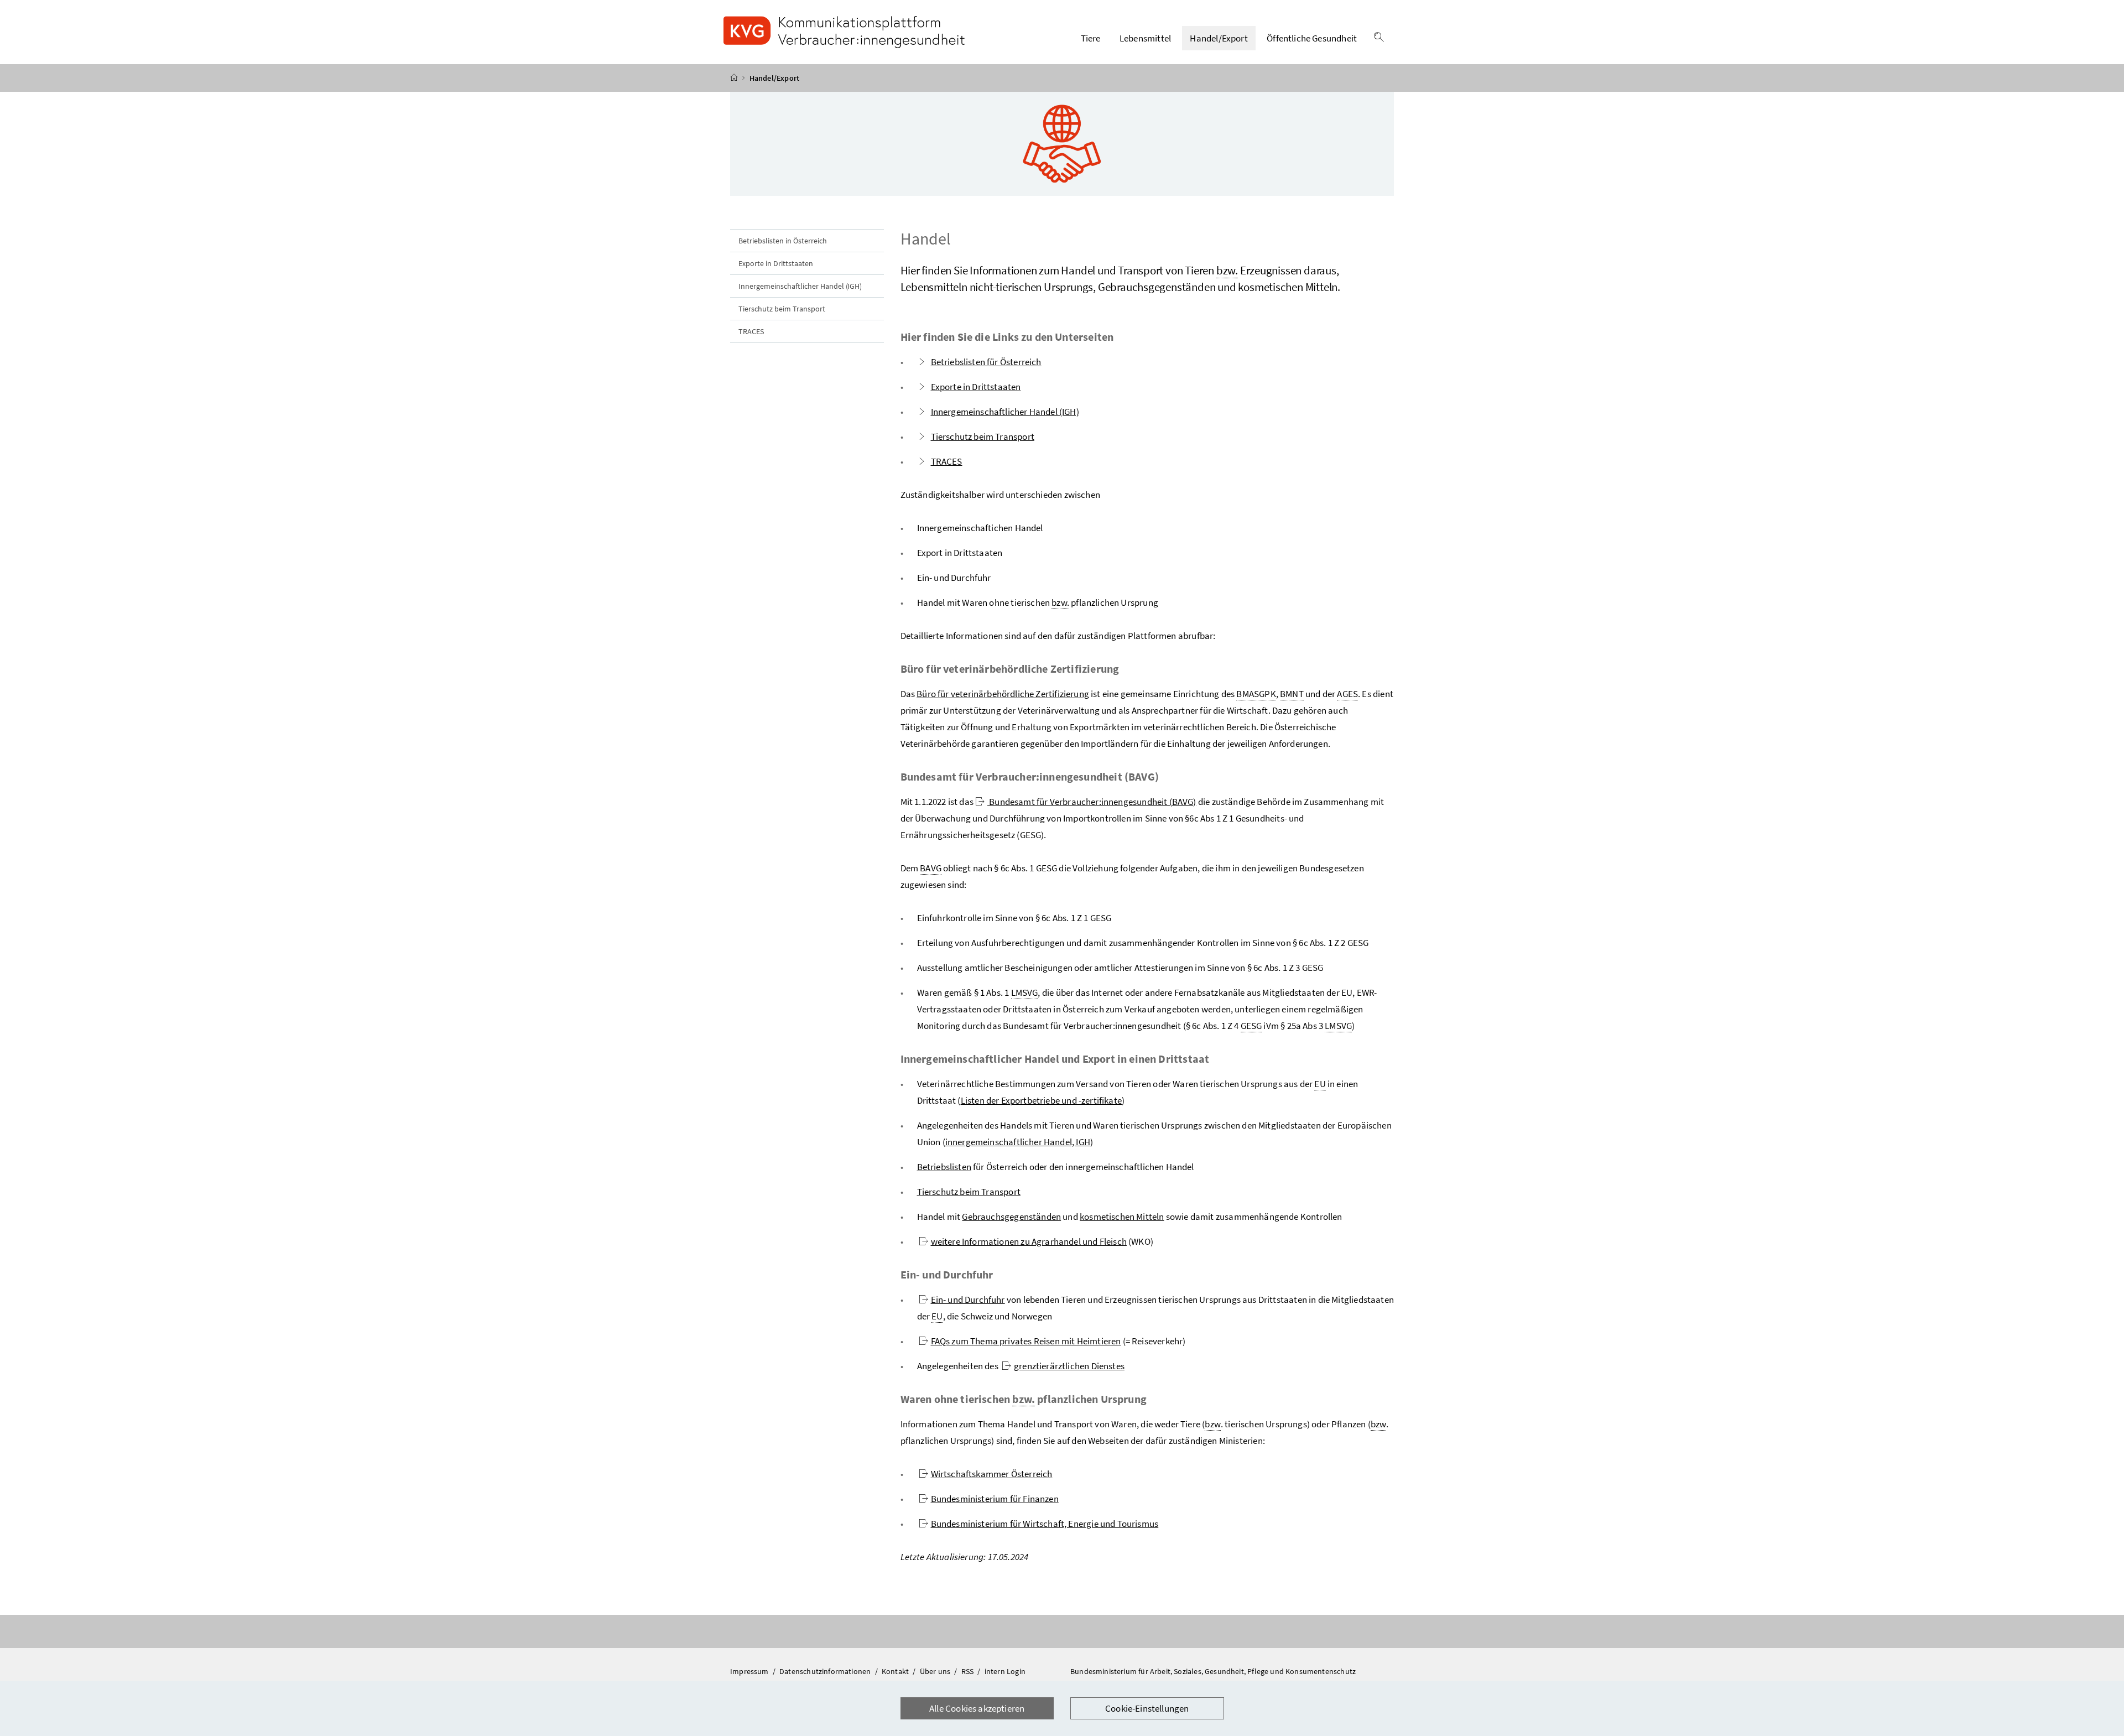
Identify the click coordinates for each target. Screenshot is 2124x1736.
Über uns (936, 1671)
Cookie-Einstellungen (1147, 1708)
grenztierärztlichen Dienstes (1069, 1366)
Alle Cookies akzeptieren (977, 1708)
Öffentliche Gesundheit (1312, 38)
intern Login (1005, 1671)
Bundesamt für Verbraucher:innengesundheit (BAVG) (1092, 802)
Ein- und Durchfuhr (968, 1300)
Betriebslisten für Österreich (986, 362)
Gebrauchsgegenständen (1011, 1217)
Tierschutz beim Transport (782, 309)
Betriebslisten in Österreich (783, 241)
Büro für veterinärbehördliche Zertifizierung (1003, 694)
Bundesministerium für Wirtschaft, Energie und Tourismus (1045, 1524)
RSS (969, 1671)
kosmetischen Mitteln (1122, 1217)
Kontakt (896, 1671)
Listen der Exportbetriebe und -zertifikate (1041, 1100)
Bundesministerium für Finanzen (995, 1499)
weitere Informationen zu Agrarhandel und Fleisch (1029, 1241)
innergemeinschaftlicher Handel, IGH (1018, 1142)
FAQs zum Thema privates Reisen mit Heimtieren (1026, 1341)
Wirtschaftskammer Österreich (992, 1474)
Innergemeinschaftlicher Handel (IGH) (800, 286)
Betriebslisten (944, 1167)
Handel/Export (1219, 38)
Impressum (750, 1671)
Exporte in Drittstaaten (776, 263)
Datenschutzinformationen (826, 1671)
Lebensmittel (1145, 38)
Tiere (1091, 38)
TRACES (751, 331)
